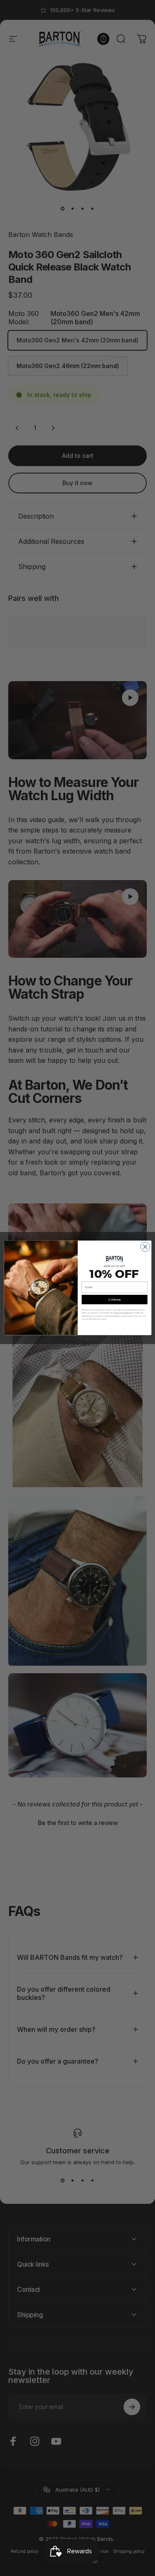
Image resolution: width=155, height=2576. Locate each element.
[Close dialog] (145, 1247)
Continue (114, 1300)
